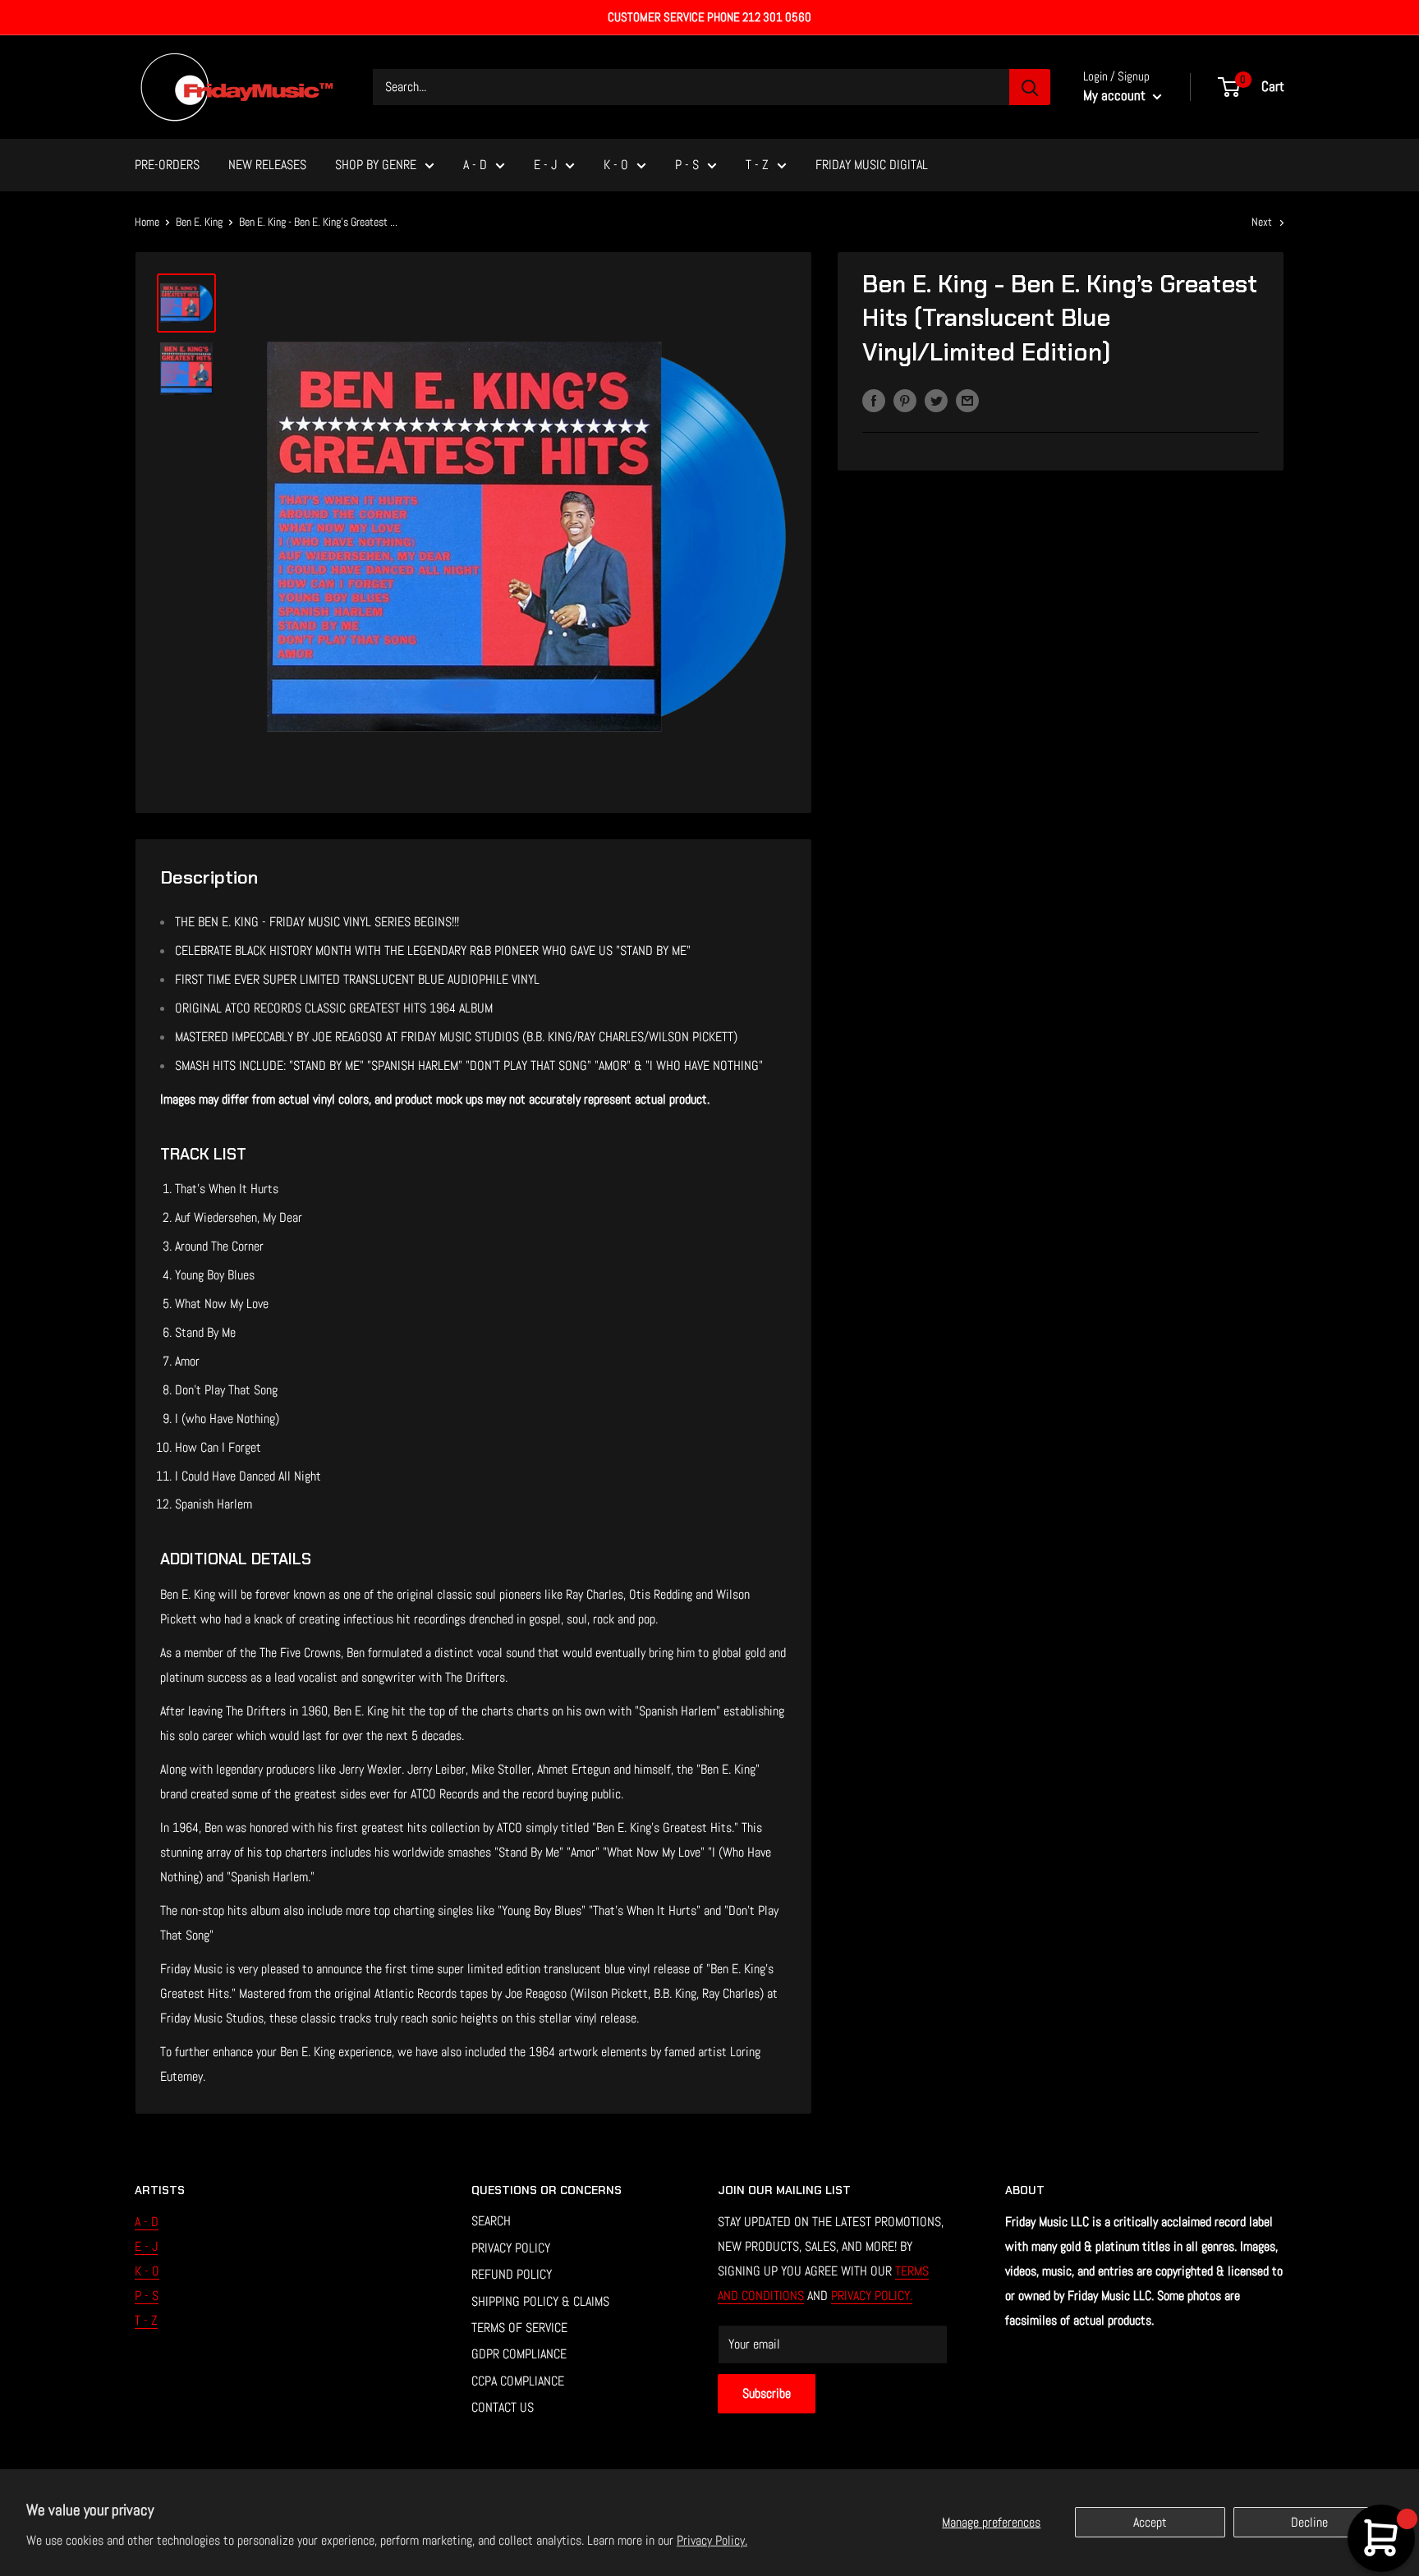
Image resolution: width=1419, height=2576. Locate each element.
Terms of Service (519, 2328)
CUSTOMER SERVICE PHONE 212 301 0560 (709, 17)
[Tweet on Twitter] (936, 401)
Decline (1309, 2522)
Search (491, 2221)
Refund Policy (512, 2274)
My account (1116, 95)
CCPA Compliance (518, 2381)
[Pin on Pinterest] (905, 401)
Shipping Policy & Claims (540, 2301)
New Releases (267, 165)
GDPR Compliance (519, 2354)
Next (1262, 222)
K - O (616, 165)
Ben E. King (199, 222)
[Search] (1030, 87)
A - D (475, 165)
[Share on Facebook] (874, 401)
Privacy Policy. (712, 2540)
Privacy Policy (511, 2248)
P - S (687, 165)
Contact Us (503, 2407)
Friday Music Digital (872, 165)
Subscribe (767, 2393)
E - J (545, 165)
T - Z (757, 165)
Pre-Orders (167, 165)
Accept (1150, 2522)
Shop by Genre (376, 165)
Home (147, 222)
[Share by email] (967, 401)
